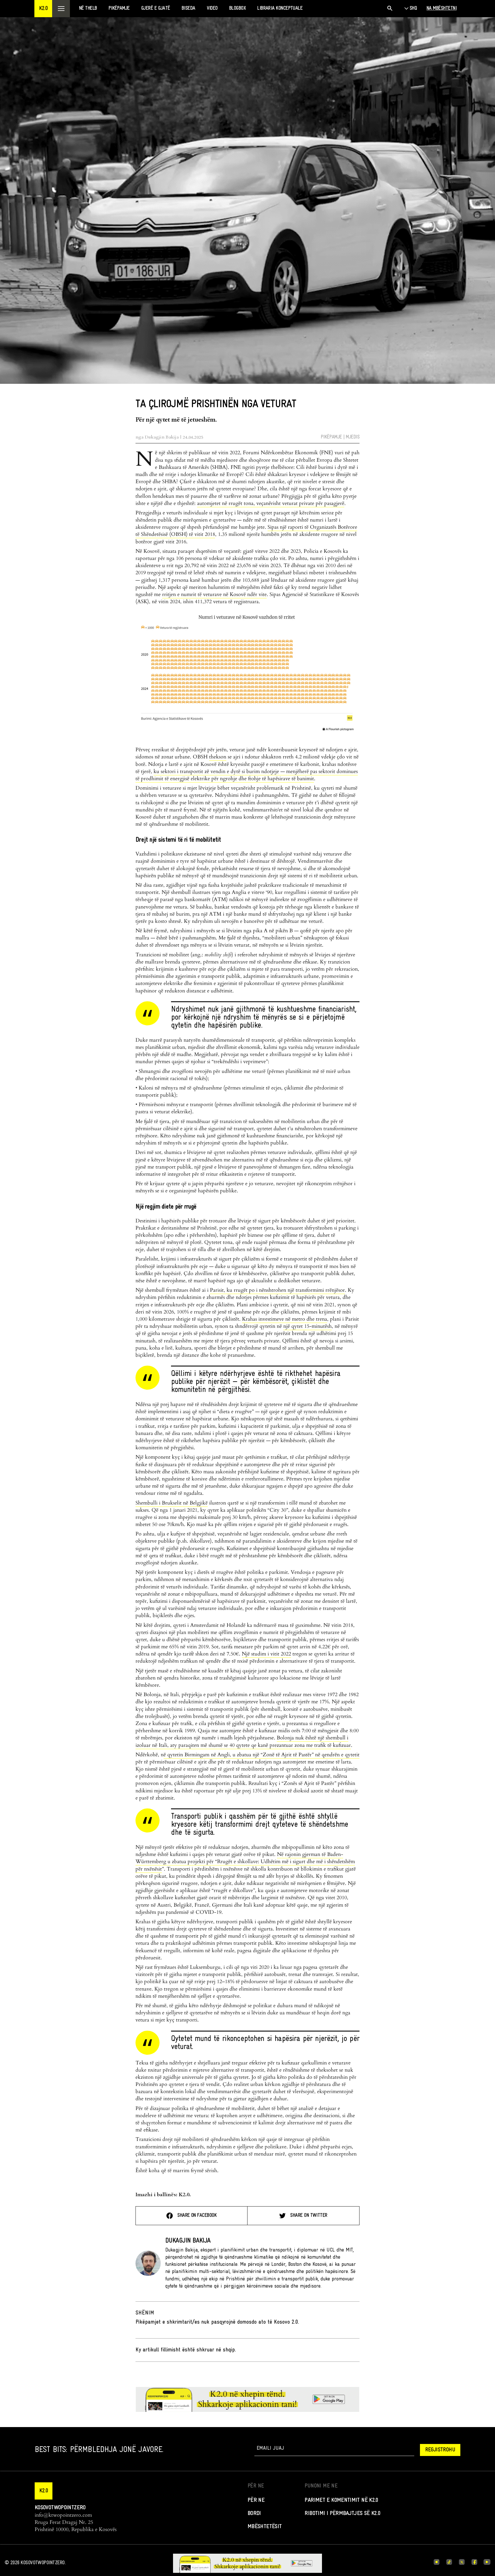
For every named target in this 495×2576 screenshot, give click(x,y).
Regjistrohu (440, 2450)
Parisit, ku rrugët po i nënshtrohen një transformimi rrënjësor (277, 1290)
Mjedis (353, 437)
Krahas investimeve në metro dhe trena (285, 1319)
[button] (43, 9)
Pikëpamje (331, 437)
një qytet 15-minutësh (308, 1326)
